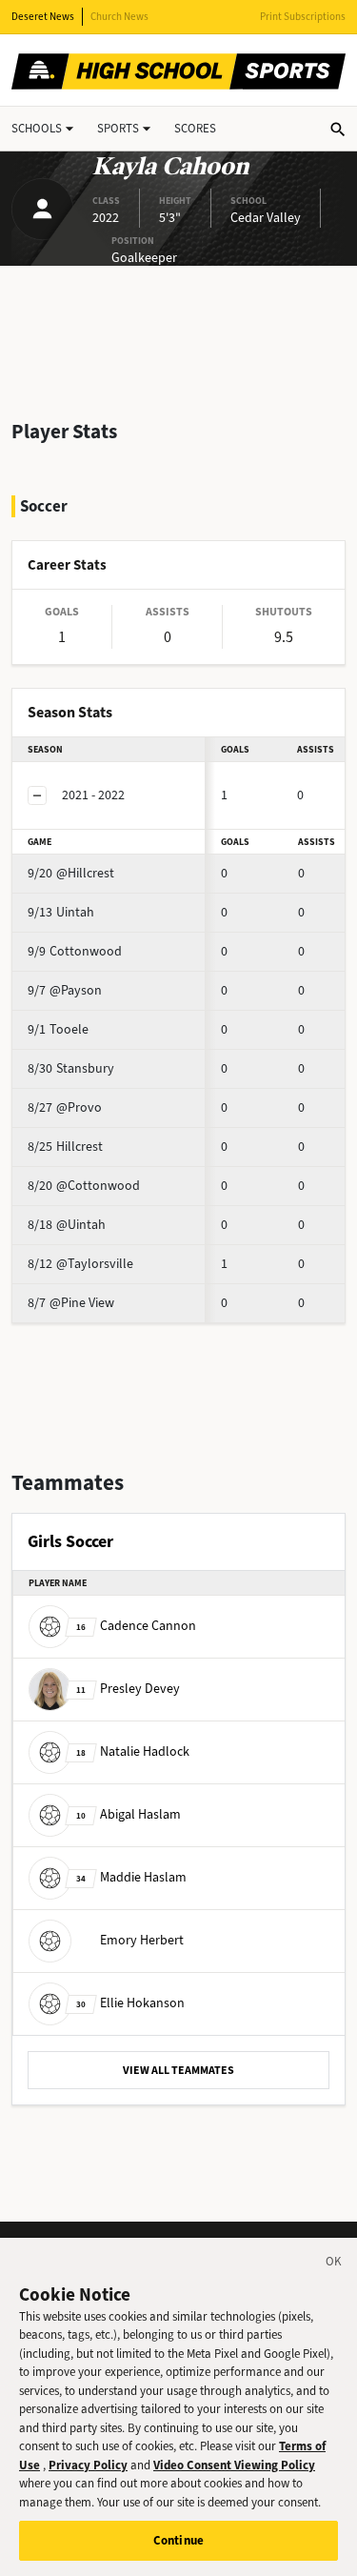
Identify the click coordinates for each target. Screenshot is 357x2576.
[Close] (334, 2264)
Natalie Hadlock (133, 1751)
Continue (178, 2540)
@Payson (65, 990)
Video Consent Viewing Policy (234, 2465)
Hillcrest (65, 1147)
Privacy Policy (88, 2465)
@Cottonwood (84, 1186)
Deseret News (43, 17)
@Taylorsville (80, 1264)
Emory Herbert (142, 1940)
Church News (119, 17)
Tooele (58, 1029)
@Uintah (67, 1225)
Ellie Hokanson (130, 2003)
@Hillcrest (71, 873)
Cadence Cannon (136, 1626)
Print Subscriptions (303, 17)
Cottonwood (75, 951)
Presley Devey (128, 1689)
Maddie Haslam (131, 1877)
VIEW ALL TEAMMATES (178, 2070)
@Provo (65, 1107)
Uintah (61, 912)
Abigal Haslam (129, 1814)
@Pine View (71, 1303)
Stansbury (71, 1068)
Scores (195, 128)
